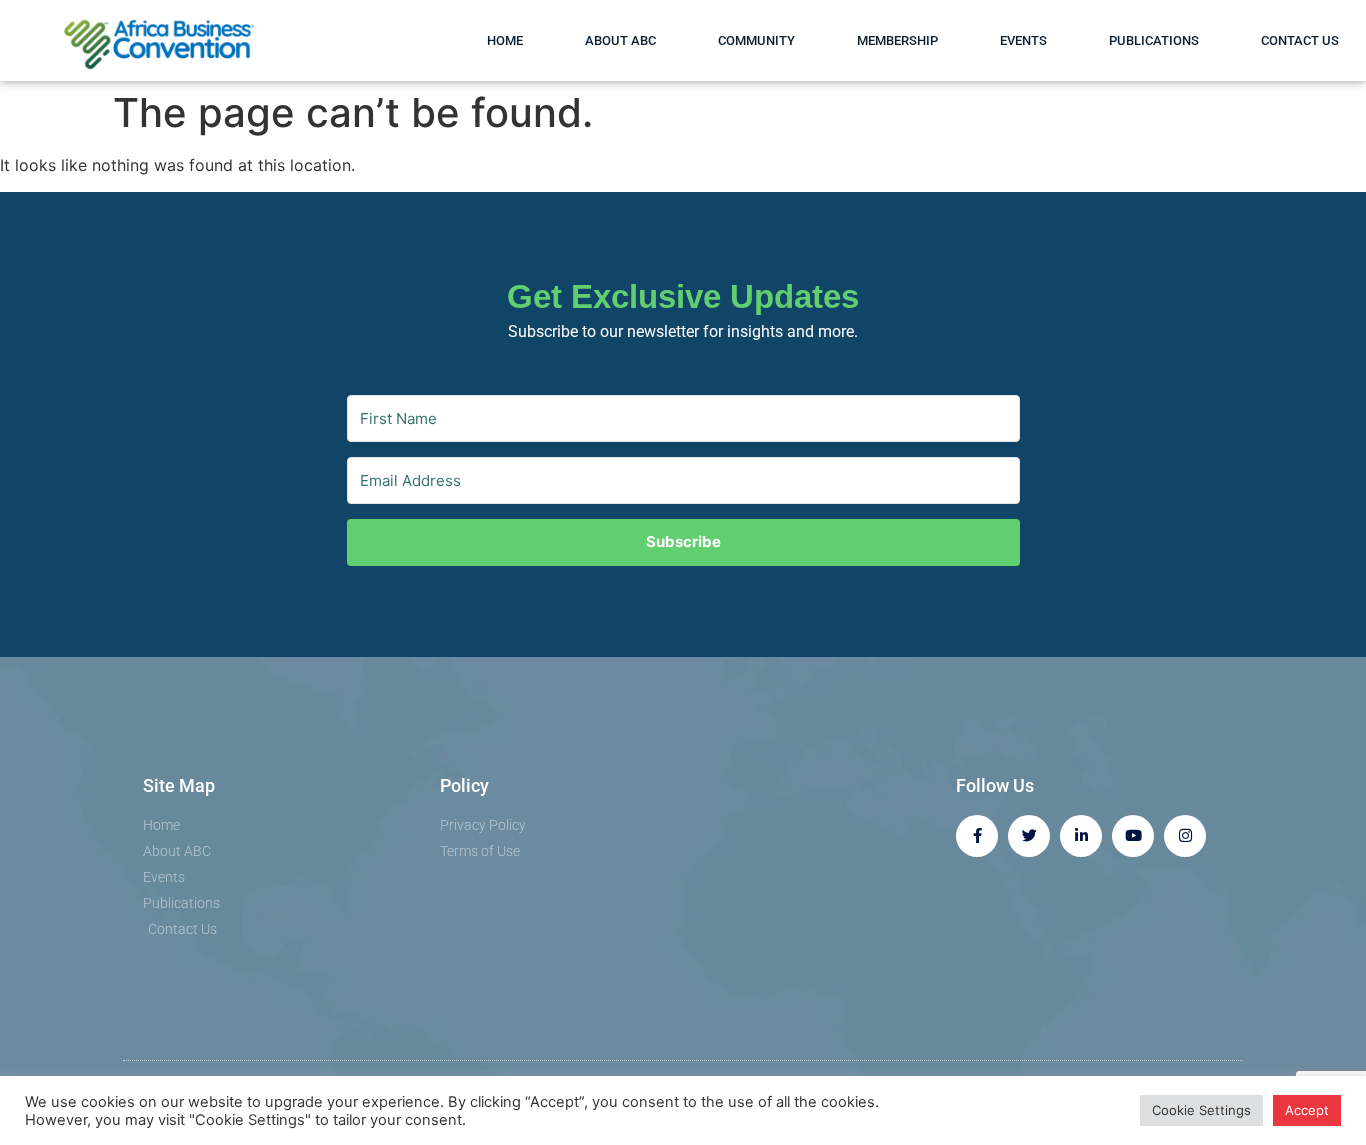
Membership (897, 40)
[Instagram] (1185, 836)
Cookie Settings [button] (1201, 1110)
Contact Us (1300, 40)
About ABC (620, 40)
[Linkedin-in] (1081, 836)
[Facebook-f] (977, 836)
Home (505, 40)
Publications (1154, 40)
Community (756, 40)
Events (1023, 40)
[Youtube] (1133, 836)
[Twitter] (1029, 836)
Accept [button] (1307, 1110)
